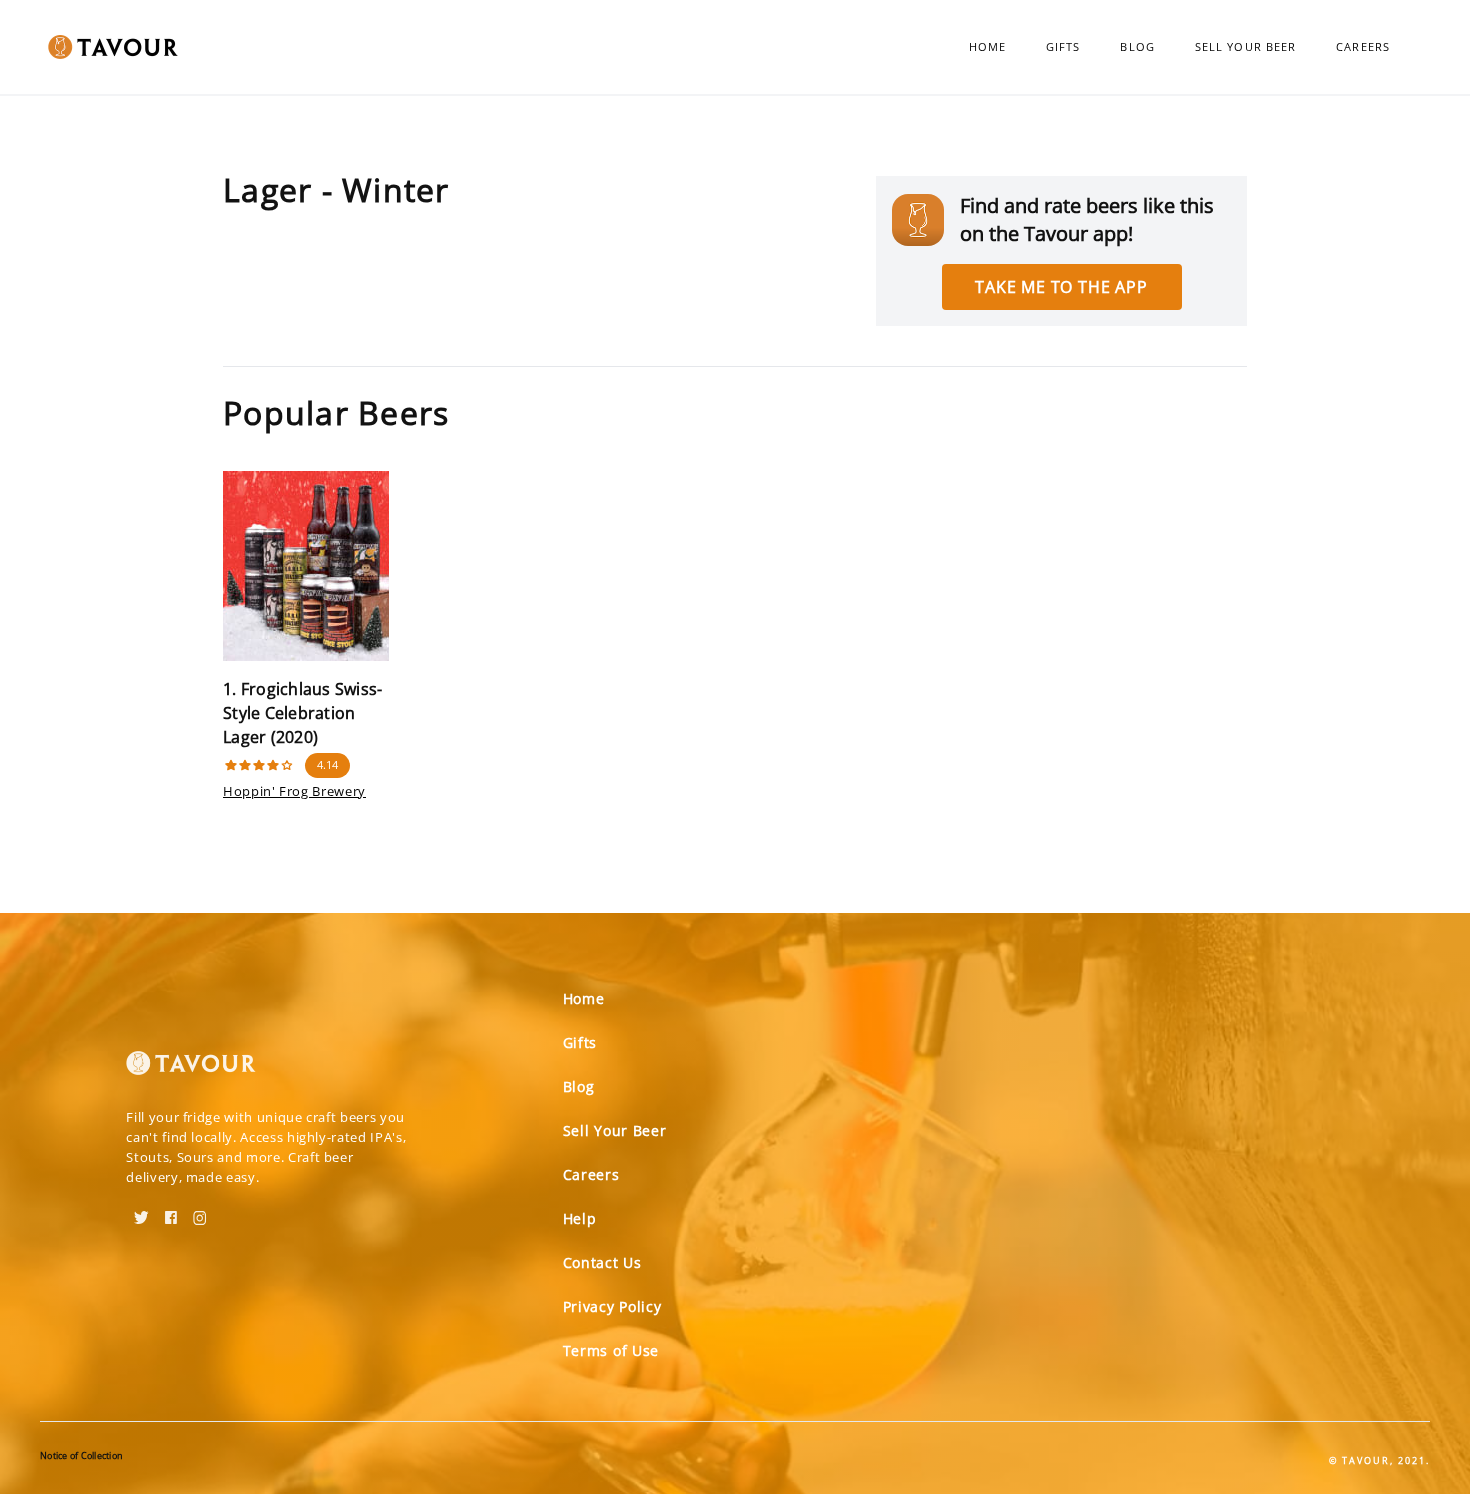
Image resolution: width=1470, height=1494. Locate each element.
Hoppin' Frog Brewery (294, 791)
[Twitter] (141, 1211)
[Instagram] (200, 1211)
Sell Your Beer (1245, 46)
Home (987, 46)
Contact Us (602, 1262)
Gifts (1063, 46)
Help (580, 1218)
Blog (1137, 46)
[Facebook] (171, 1211)
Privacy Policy (612, 1306)
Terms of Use (611, 1350)
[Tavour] (191, 1071)
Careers (1363, 46)
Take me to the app (1061, 287)
